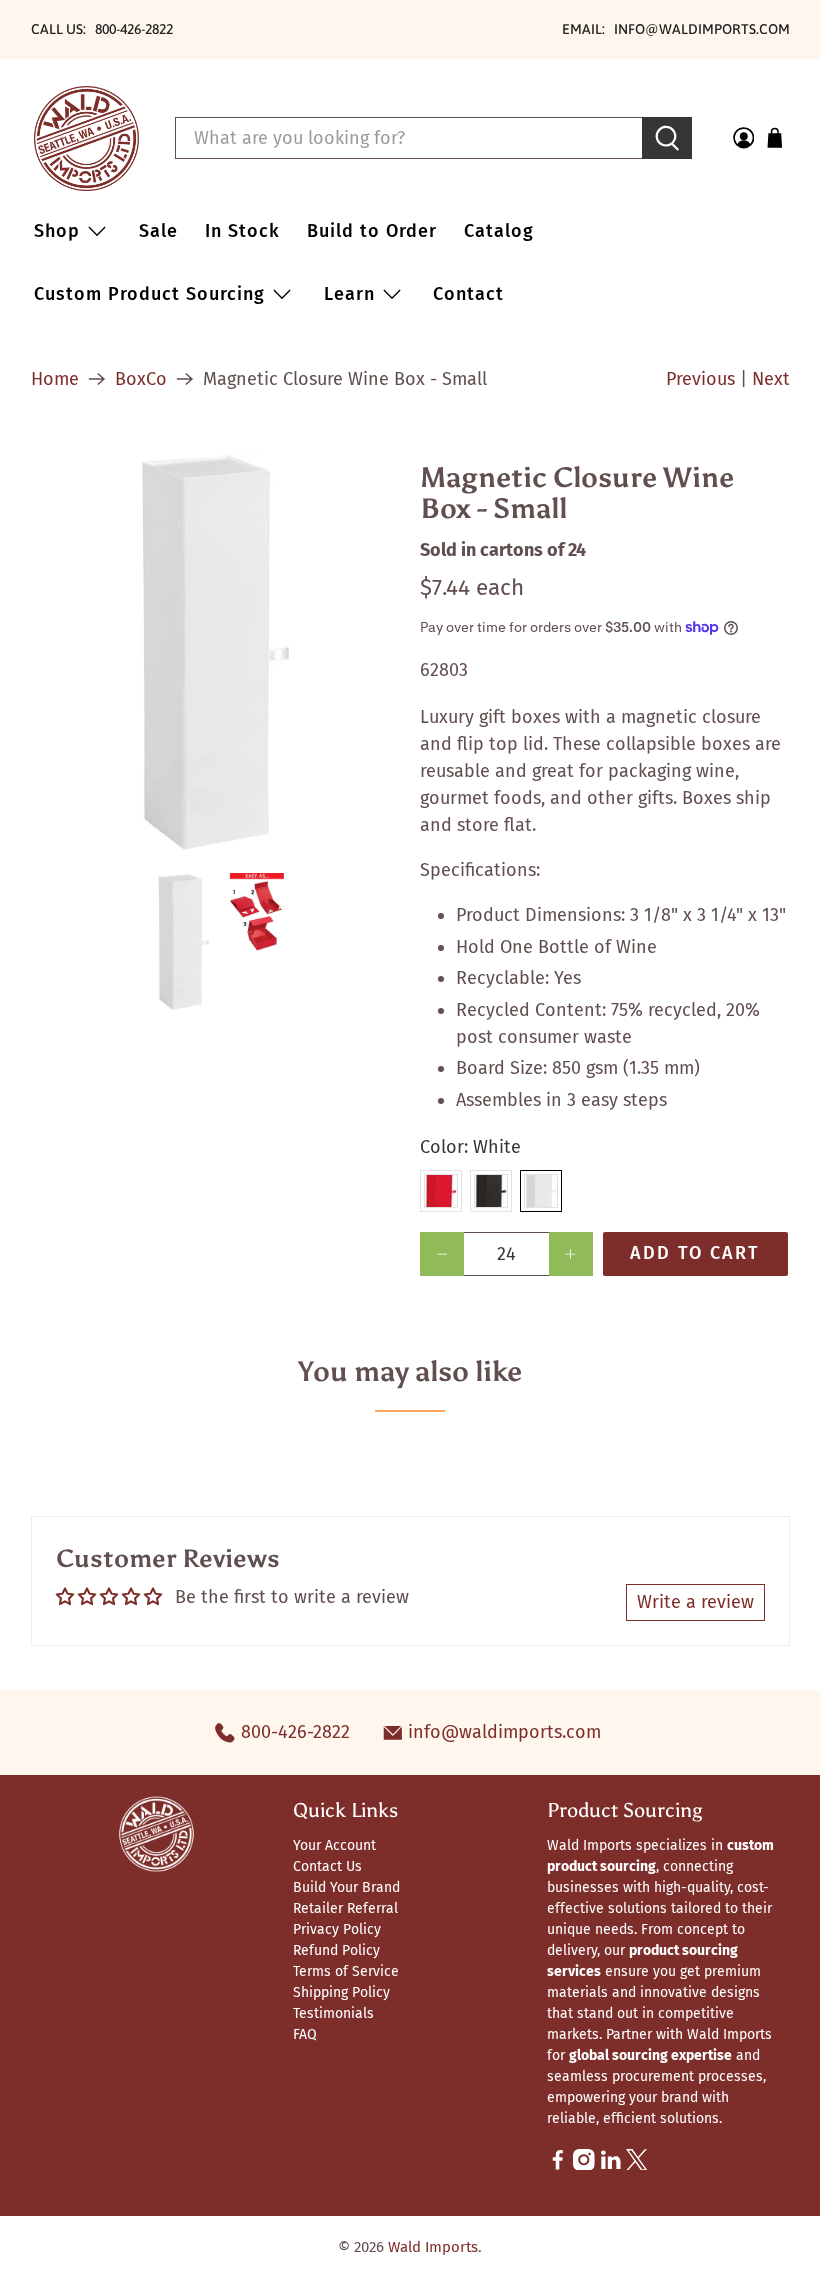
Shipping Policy (341, 1992)
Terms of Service (346, 1971)
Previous (700, 379)
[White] (541, 1191)
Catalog (499, 231)
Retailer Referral (345, 1908)
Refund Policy (336, 1950)
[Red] (441, 1191)
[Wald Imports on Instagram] (584, 2165)
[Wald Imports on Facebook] (558, 2165)
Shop (57, 231)
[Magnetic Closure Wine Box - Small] (216, 653)
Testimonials (333, 2013)
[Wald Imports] (86, 138)
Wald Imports (433, 2247)
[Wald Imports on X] (637, 2165)
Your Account (334, 1845)
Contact (468, 294)
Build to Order (372, 231)
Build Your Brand (346, 1887)
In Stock (242, 231)
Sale (158, 231)
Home (55, 379)
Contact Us (327, 1866)
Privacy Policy (337, 1929)
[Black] (491, 1191)
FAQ (305, 2034)
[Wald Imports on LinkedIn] (611, 2165)
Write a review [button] (695, 1602)
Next (771, 379)
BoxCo (141, 379)
